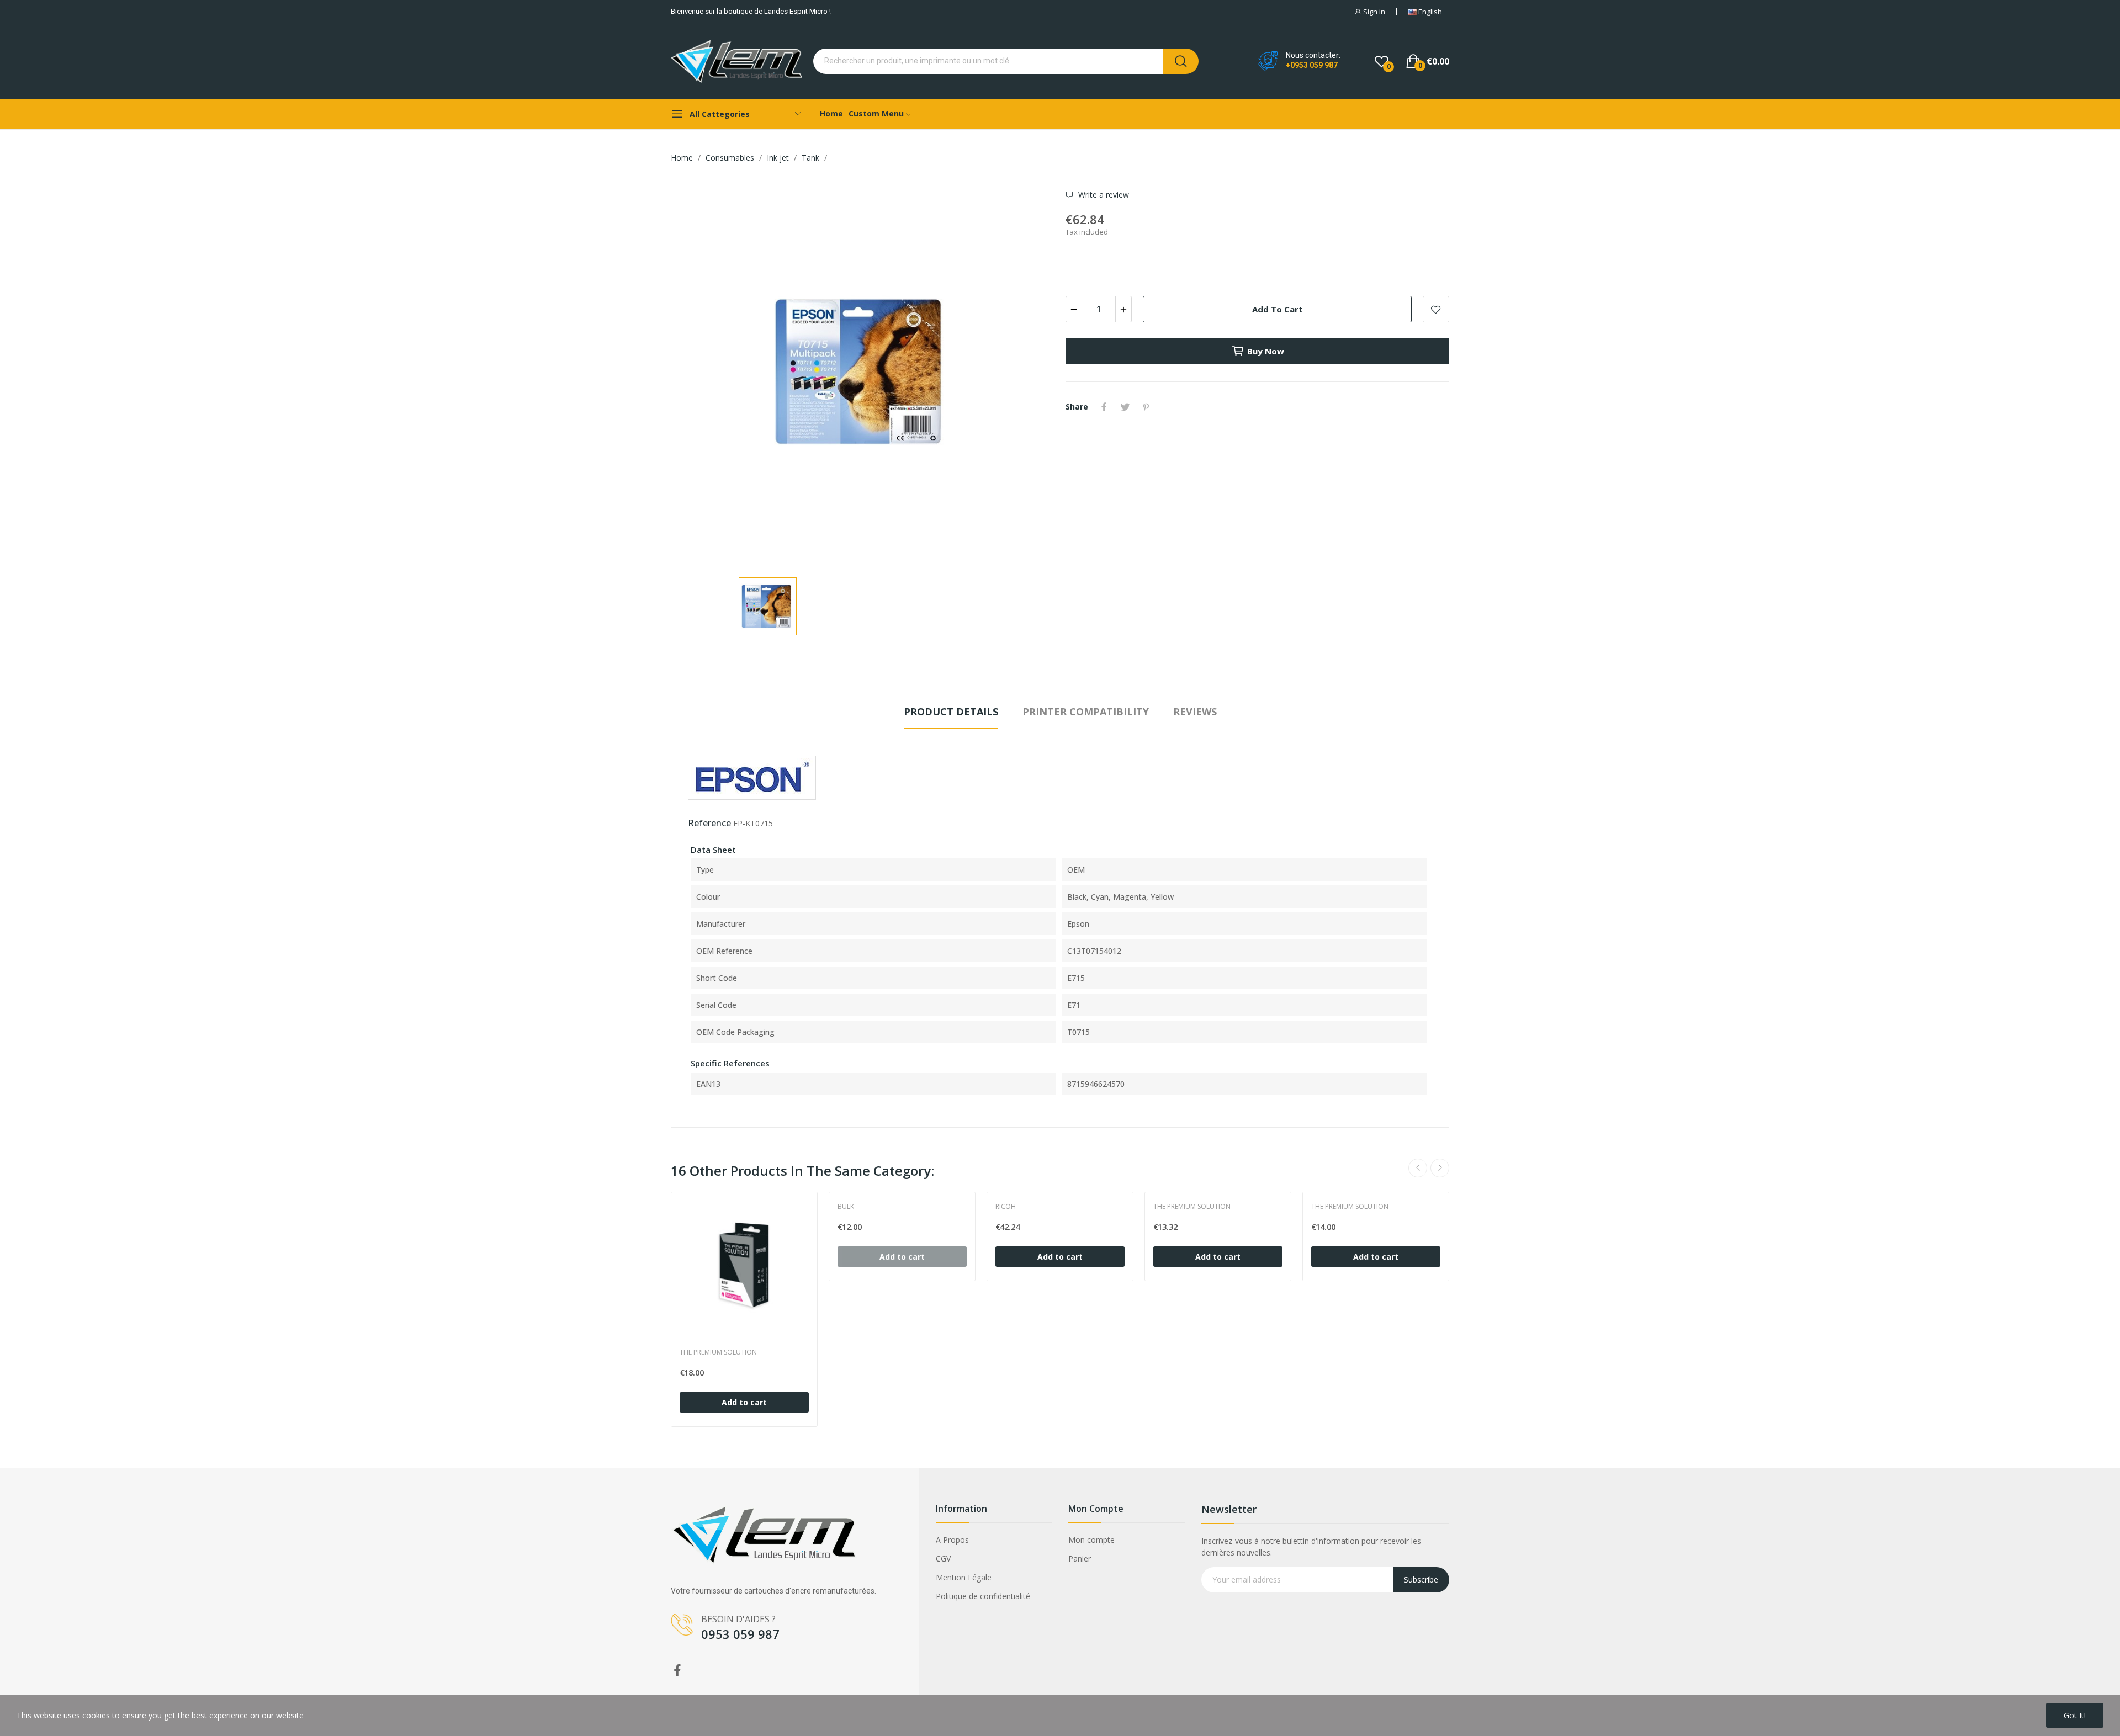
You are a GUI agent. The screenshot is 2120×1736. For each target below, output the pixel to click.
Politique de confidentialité (983, 1596)
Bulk (846, 1207)
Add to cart (1278, 309)
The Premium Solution (718, 1352)
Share (1104, 407)
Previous (1418, 1168)
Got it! (2075, 1715)
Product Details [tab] (951, 712)
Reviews (1195, 712)
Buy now (1266, 351)
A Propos (952, 1540)
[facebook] (677, 1671)
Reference (709, 823)
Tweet (1125, 407)
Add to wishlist (1436, 309)
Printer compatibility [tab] (1086, 712)
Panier (1080, 1559)
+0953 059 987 (1312, 65)
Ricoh (1006, 1207)
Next (1440, 1168)
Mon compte (1091, 1540)
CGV (943, 1559)
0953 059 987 (740, 1634)
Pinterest (1146, 407)
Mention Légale (964, 1577)
